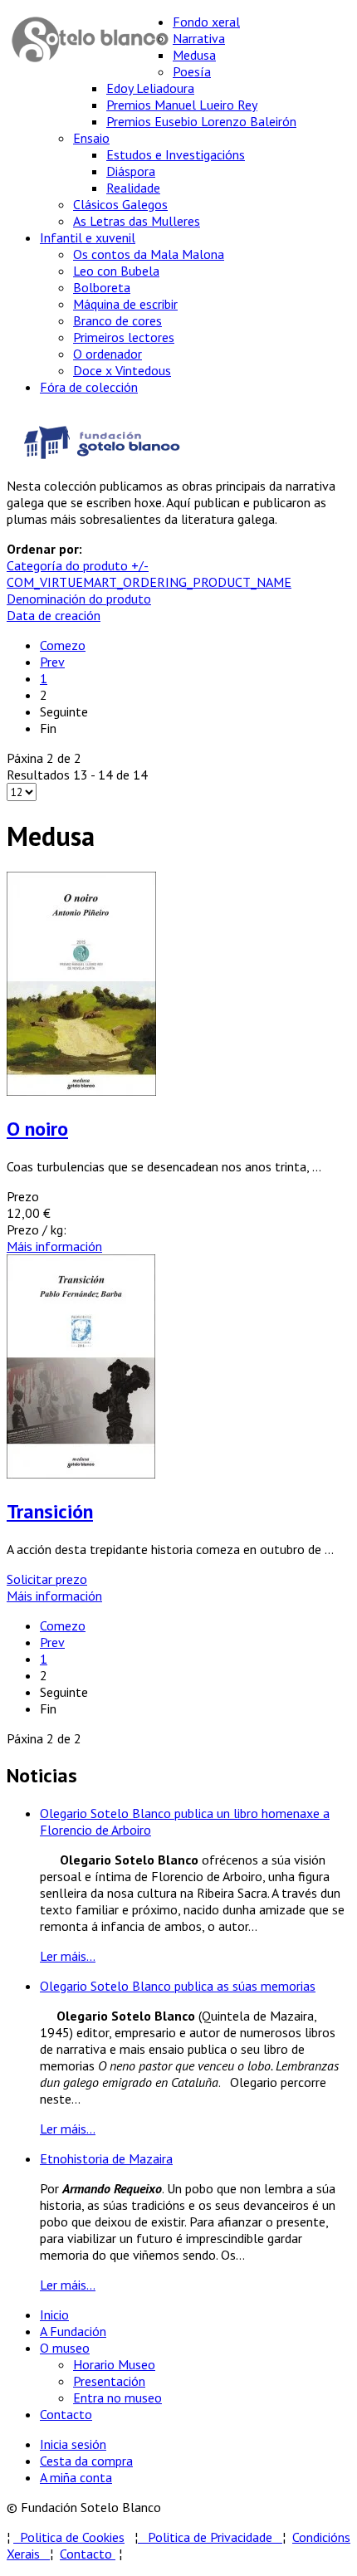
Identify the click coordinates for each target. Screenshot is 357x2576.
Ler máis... (68, 1956)
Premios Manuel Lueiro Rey (182, 105)
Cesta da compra (86, 2461)
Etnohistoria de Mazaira (106, 2158)
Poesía (192, 71)
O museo (65, 2348)
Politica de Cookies (69, 2537)
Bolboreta (102, 287)
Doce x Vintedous (122, 370)
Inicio (54, 2314)
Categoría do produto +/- (78, 565)
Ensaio (91, 138)
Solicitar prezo (47, 1579)
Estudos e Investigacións (176, 154)
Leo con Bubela (116, 271)
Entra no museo (117, 2398)
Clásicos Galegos (120, 204)
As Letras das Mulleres (137, 221)
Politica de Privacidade (215, 2537)
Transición (50, 1511)
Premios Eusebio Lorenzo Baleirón (201, 121)
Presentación (109, 2381)
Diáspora (131, 171)
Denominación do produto (79, 599)
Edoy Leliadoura (150, 88)
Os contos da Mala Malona (149, 254)
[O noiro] (81, 1091)
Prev (52, 662)
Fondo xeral (206, 22)
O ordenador (108, 354)
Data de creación (54, 615)
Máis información (54, 1246)
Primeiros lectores (124, 337)
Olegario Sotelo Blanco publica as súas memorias (178, 1986)
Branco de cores (117, 320)
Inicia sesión (73, 2444)
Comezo (63, 645)
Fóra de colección (89, 387)
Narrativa (199, 38)
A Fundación (73, 2331)
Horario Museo (114, 2364)
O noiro (37, 1129)
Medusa (194, 55)
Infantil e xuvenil (88, 237)
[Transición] (81, 1474)
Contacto (66, 2414)
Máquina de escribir (125, 304)
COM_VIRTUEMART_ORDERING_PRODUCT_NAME (149, 582)
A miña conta (76, 2477)
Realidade (133, 188)
